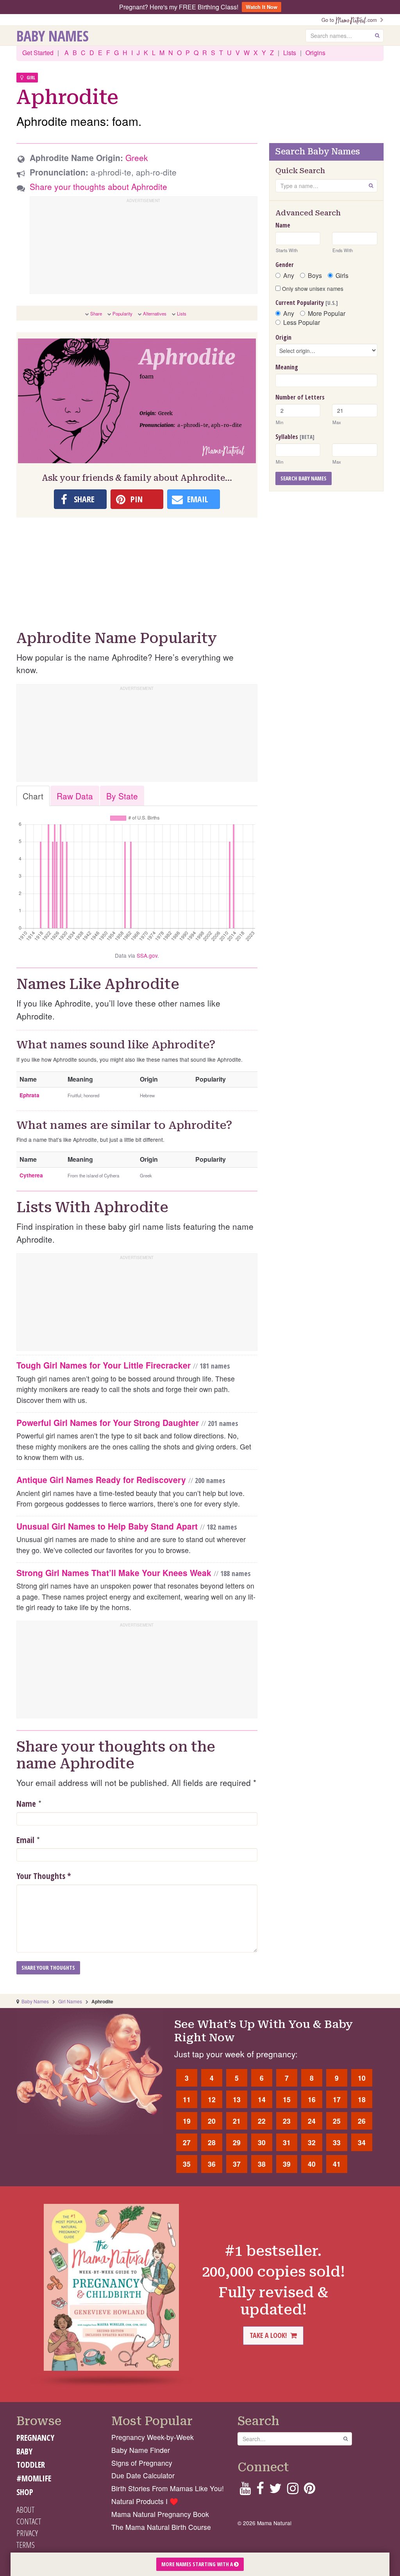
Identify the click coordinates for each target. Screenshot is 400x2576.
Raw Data (75, 796)
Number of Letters (300, 397)
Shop (25, 2492)
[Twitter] (275, 2491)
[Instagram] (293, 2491)
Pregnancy (35, 2438)
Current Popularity (307, 303)
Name (26, 1804)
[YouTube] (245, 2491)
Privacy (27, 2533)
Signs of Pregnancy (142, 2463)
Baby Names (53, 36)
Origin (283, 337)
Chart (33, 796)
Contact (29, 2521)
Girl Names (70, 2001)
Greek (137, 158)
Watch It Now (262, 7)
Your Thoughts (44, 1876)
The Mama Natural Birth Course (161, 2527)
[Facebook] (260, 2491)
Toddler (31, 2465)
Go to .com (351, 20)
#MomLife (34, 2478)
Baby (24, 2451)
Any (289, 276)
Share (96, 313)
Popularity (122, 313)
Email (25, 1840)
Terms (26, 2545)
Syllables (295, 437)
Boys (315, 276)
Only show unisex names (312, 288)
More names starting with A (198, 2564)
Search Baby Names (304, 478)
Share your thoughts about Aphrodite (98, 186)
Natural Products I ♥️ (145, 2501)
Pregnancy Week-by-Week (153, 2437)
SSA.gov (147, 955)
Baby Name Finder (141, 2450)
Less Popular (302, 322)
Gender (285, 265)
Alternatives (155, 313)
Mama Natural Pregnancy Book (160, 2514)
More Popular (327, 313)
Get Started (38, 53)
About (25, 2510)
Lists (290, 53)
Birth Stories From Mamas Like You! (168, 2488)
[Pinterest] (310, 2491)
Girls (342, 276)
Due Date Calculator (143, 2475)
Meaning (287, 367)
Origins (315, 53)
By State (122, 796)
